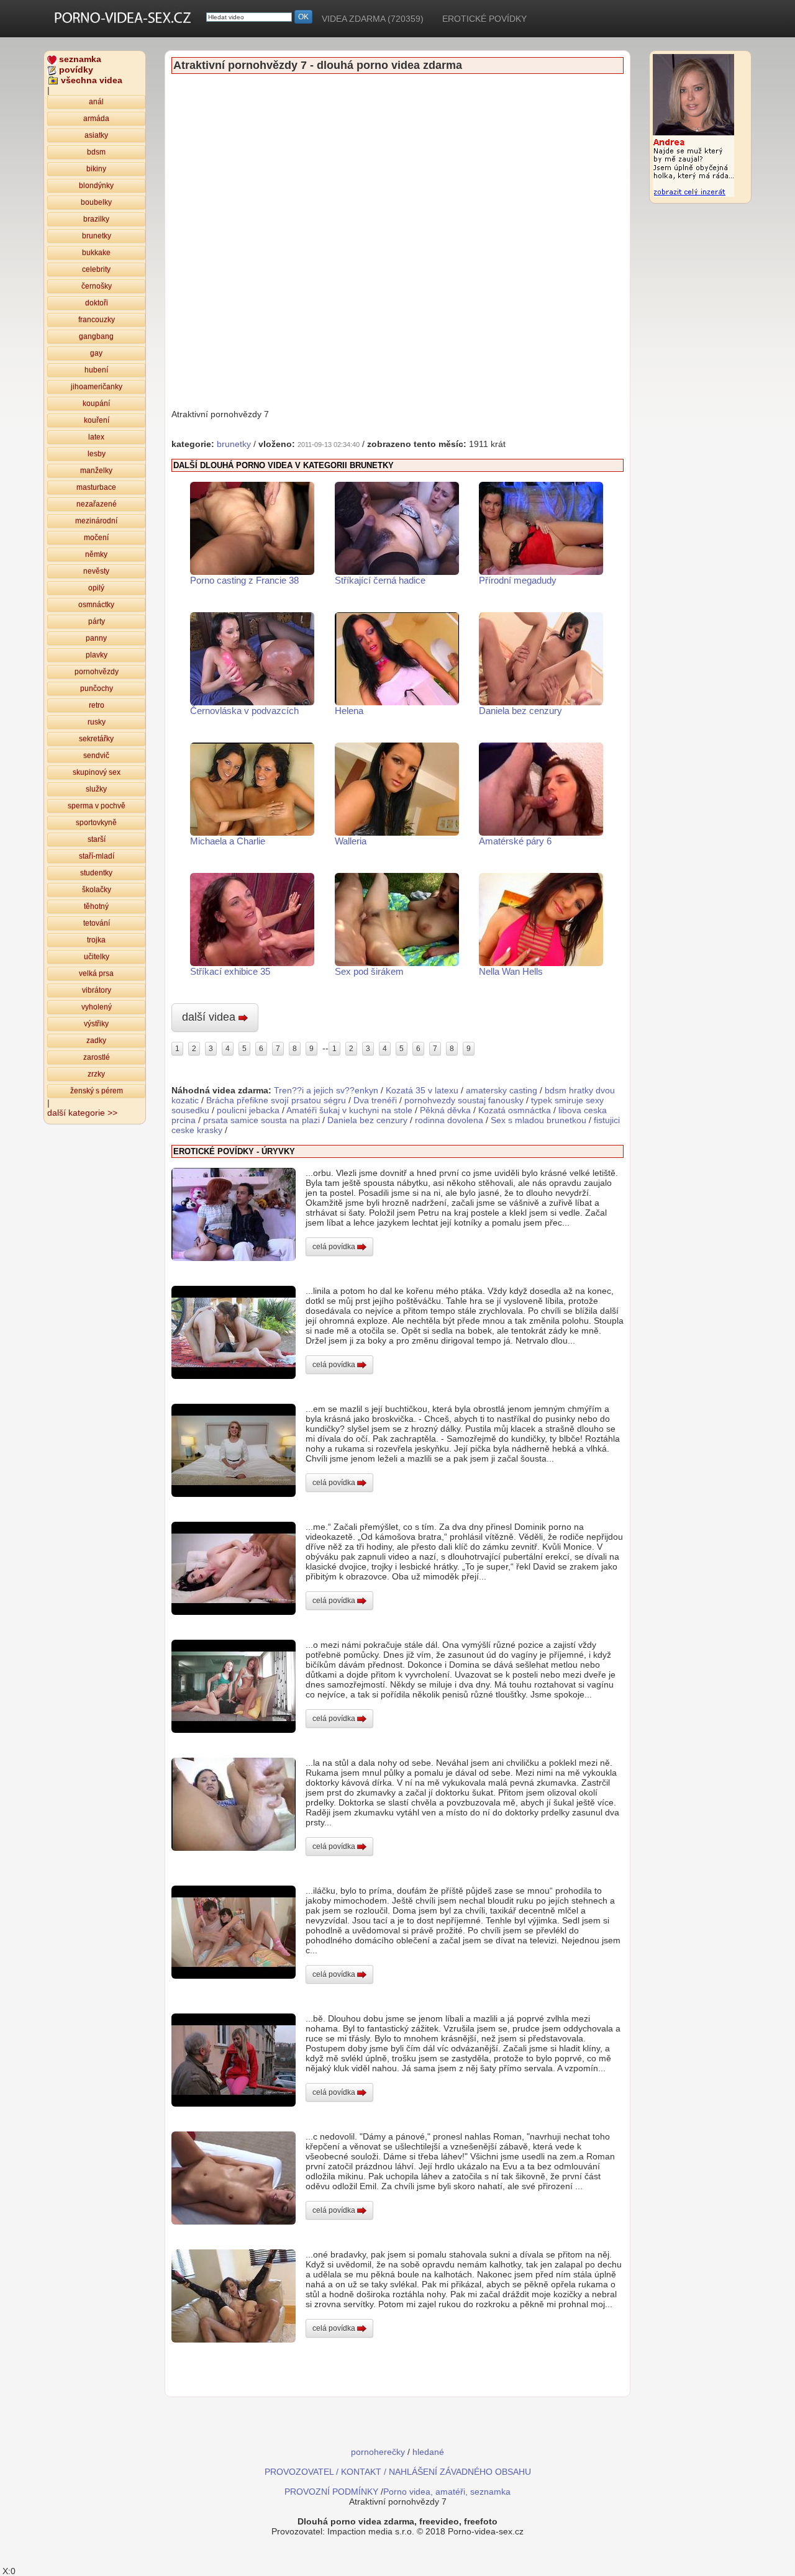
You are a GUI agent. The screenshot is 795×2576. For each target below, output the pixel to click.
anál (96, 102)
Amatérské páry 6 (515, 841)
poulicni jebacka (248, 1110)
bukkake (96, 253)
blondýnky (96, 186)
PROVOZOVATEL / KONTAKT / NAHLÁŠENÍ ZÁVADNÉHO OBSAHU (398, 2472)
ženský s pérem (97, 1091)
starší (97, 839)
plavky (97, 655)
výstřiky (96, 1024)
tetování (97, 923)
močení (96, 538)
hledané (428, 2452)
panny (96, 638)
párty (97, 621)
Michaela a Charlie (228, 841)
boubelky (96, 202)
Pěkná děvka (445, 1110)
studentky (96, 873)
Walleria (351, 841)
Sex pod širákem (369, 971)
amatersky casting (502, 1090)
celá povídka (335, 1247)
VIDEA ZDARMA (373, 19)
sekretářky (96, 739)
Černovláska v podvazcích (244, 711)
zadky (96, 1041)
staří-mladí (97, 856)
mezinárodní (96, 521)
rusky (97, 722)
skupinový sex (97, 772)
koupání (96, 404)
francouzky (97, 320)
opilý (96, 588)
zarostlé (97, 1057)
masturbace (96, 487)
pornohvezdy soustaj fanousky (464, 1100)
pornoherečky (378, 2452)
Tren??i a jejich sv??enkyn (326, 1090)
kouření (97, 420)
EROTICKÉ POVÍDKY (484, 19)
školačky (97, 890)
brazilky (96, 219)
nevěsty (96, 571)
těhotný (96, 906)
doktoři (97, 303)
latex (96, 437)
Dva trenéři (375, 1100)
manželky (96, 471)
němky (96, 554)
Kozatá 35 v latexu (422, 1090)
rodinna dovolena (449, 1120)
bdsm (96, 152)
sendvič (96, 756)
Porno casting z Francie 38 (244, 580)
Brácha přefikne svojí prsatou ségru (276, 1100)
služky (96, 789)
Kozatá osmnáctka (515, 1110)
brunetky (97, 236)
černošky (97, 286)
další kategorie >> (82, 1113)
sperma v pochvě (97, 806)
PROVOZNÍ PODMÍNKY (331, 2492)
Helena (349, 711)
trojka (96, 940)
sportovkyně (96, 823)
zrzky (96, 1074)
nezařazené (97, 504)
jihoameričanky (97, 387)
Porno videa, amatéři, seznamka (447, 2492)
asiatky (96, 135)
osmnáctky (96, 605)
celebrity (96, 269)
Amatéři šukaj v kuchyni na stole (349, 1110)
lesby (97, 454)
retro (97, 705)
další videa (210, 1017)
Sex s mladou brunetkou (538, 1120)
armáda (96, 119)
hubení (96, 370)
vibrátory (97, 990)
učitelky (97, 957)
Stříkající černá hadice (380, 580)
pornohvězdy (97, 672)
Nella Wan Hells (511, 971)
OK (303, 17)
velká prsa (96, 974)
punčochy (97, 689)
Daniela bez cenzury (520, 711)
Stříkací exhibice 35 (230, 971)
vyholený (97, 1007)
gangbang (96, 337)
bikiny (96, 169)
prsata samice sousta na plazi (261, 1120)
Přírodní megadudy (518, 580)
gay (96, 353)
